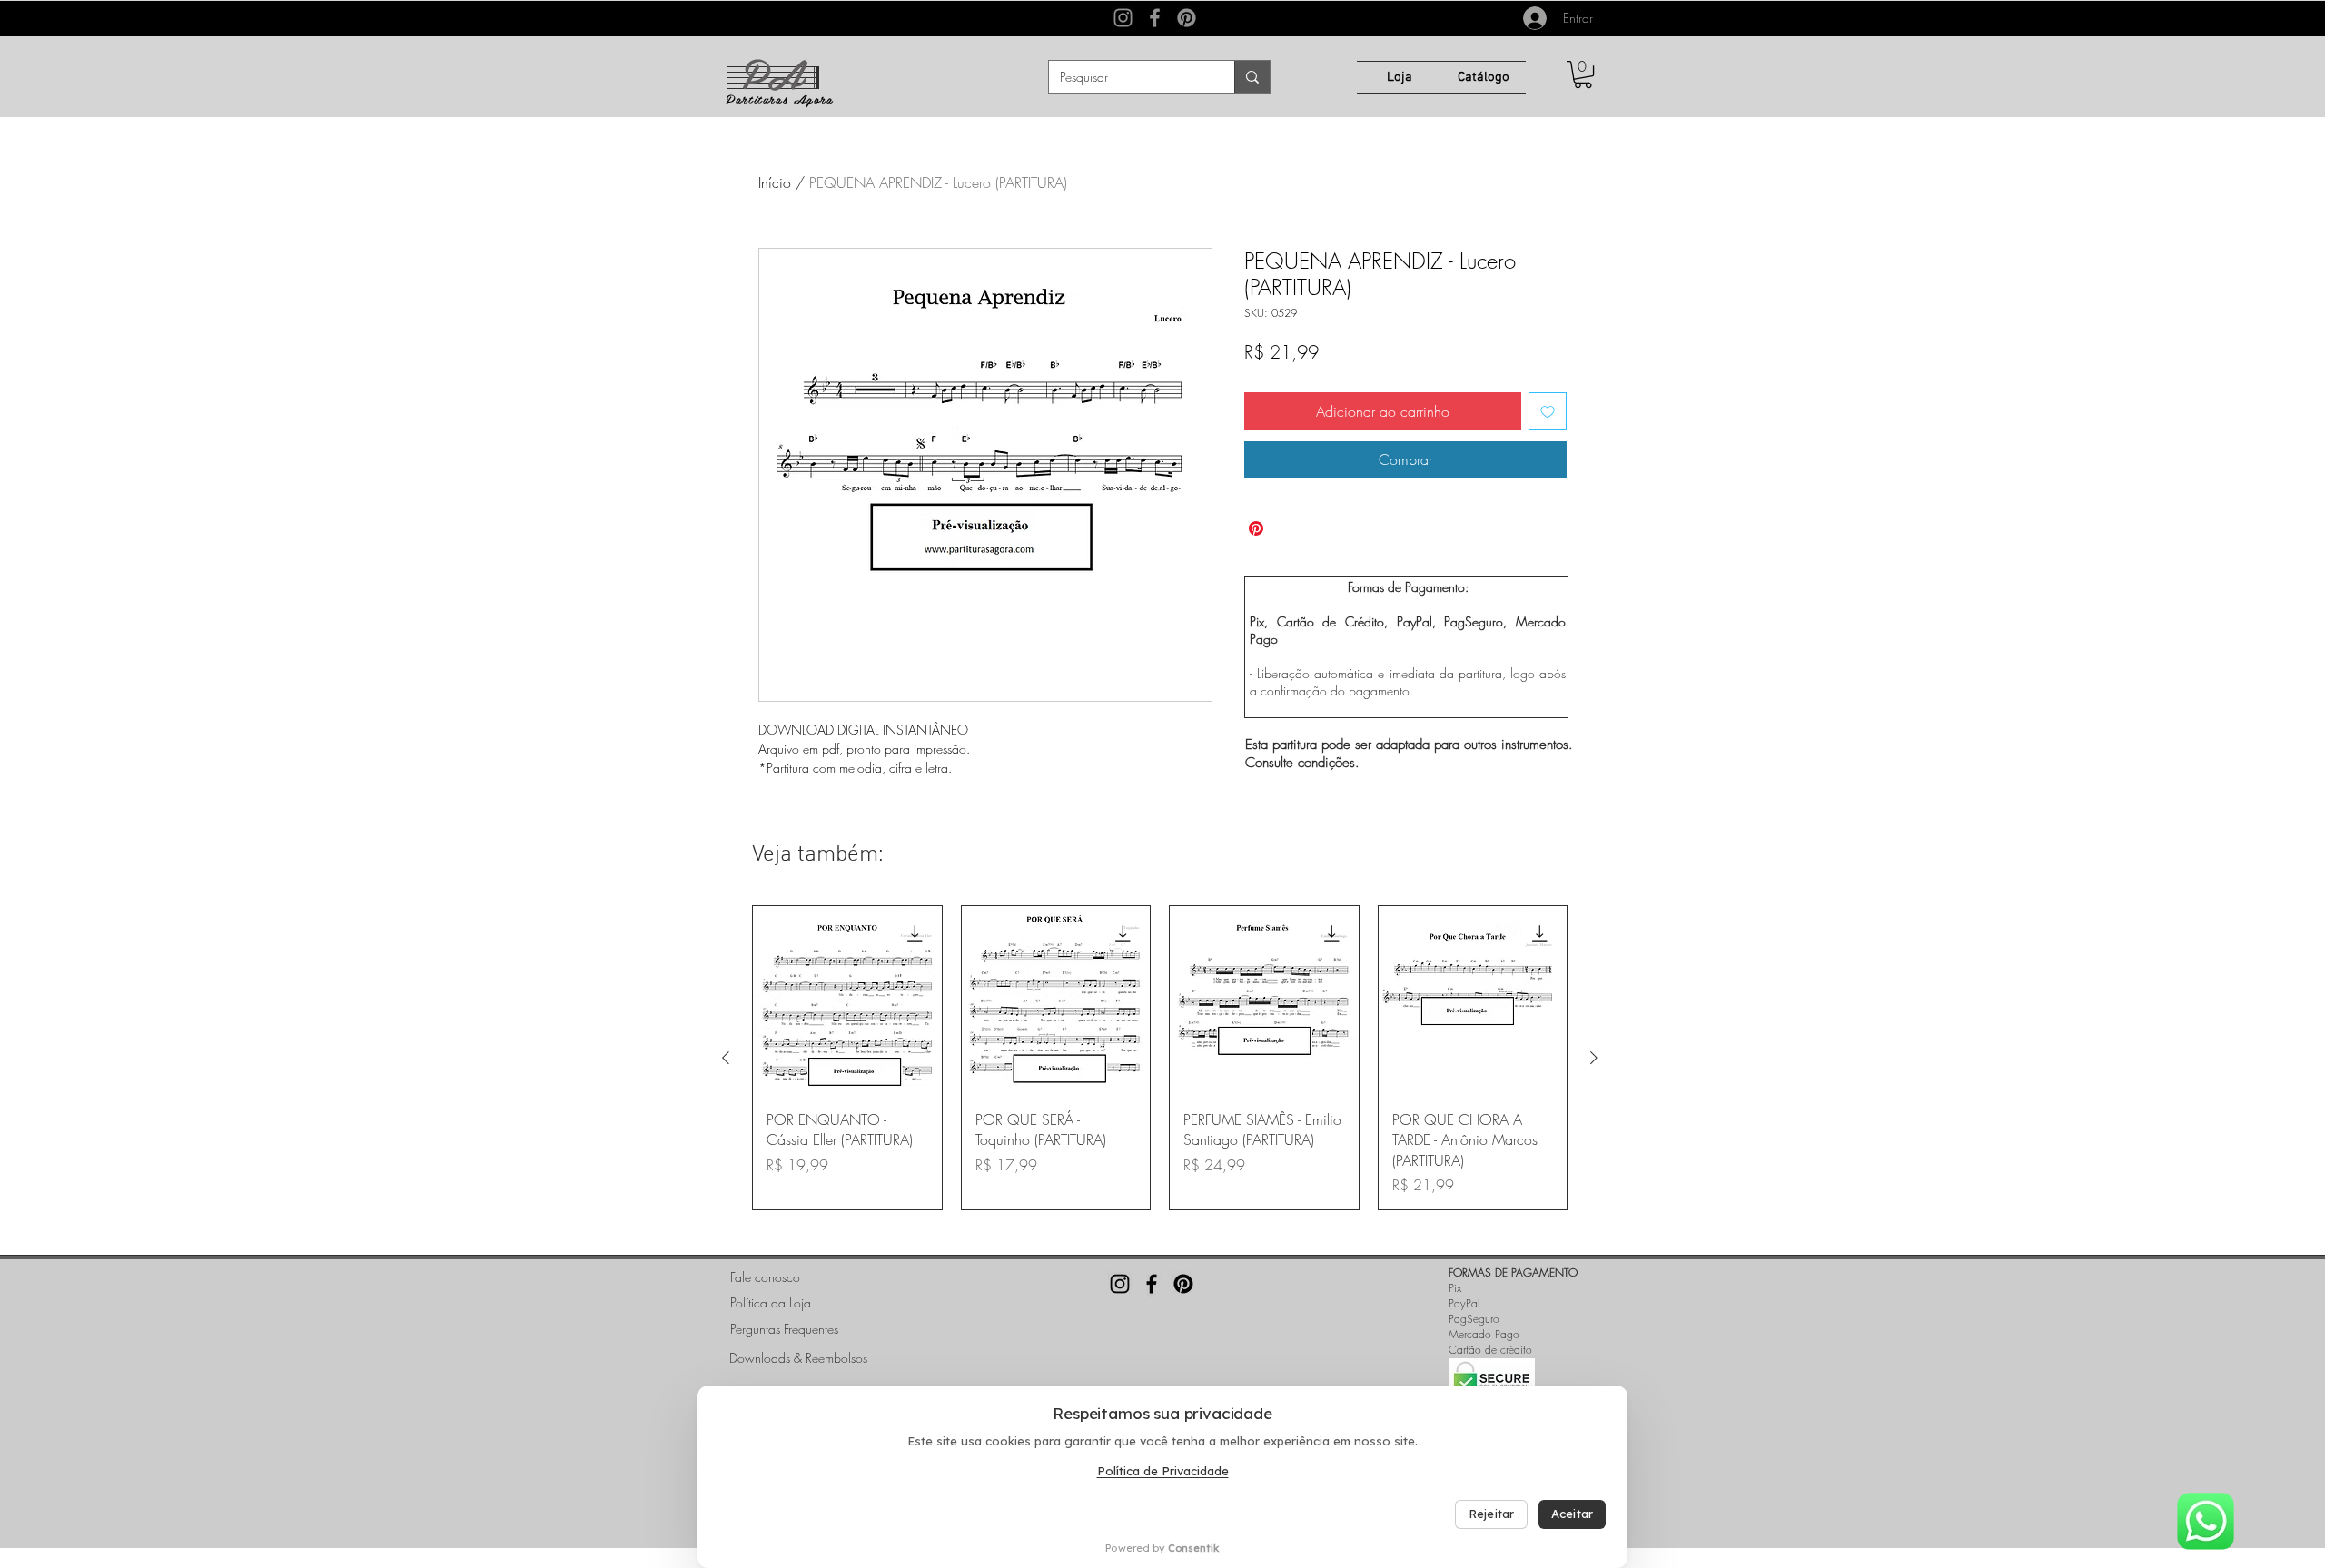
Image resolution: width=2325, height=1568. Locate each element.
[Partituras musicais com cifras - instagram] (1120, 1284)
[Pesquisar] (1252, 77)
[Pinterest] (1187, 18)
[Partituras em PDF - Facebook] (1152, 1284)
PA (772, 72)
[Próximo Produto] (1594, 1058)
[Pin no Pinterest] (1256, 528)
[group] (1160, 1058)
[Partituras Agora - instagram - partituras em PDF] (1123, 18)
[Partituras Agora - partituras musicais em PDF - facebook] (1155, 18)
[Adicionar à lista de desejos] (1548, 411)
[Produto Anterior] (726, 1058)
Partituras (759, 99)
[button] (1583, 74)
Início (775, 182)
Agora (814, 99)
